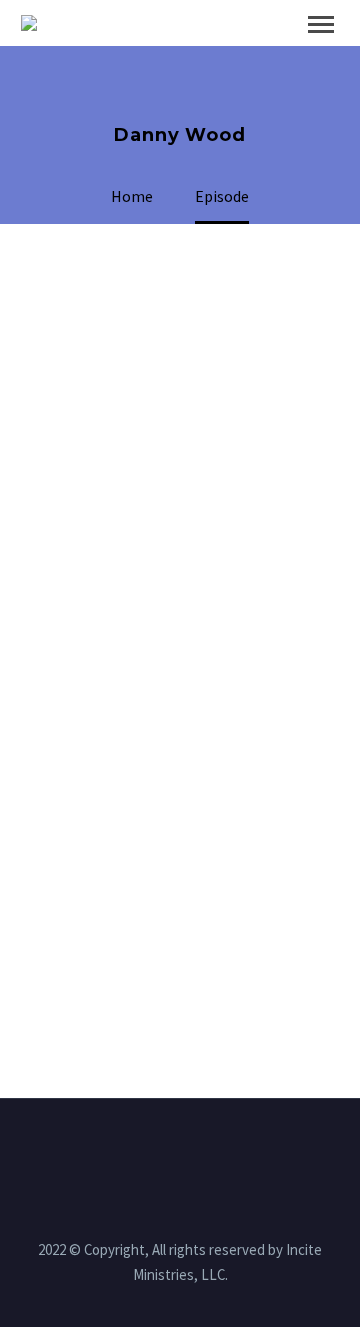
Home (208, 54)
